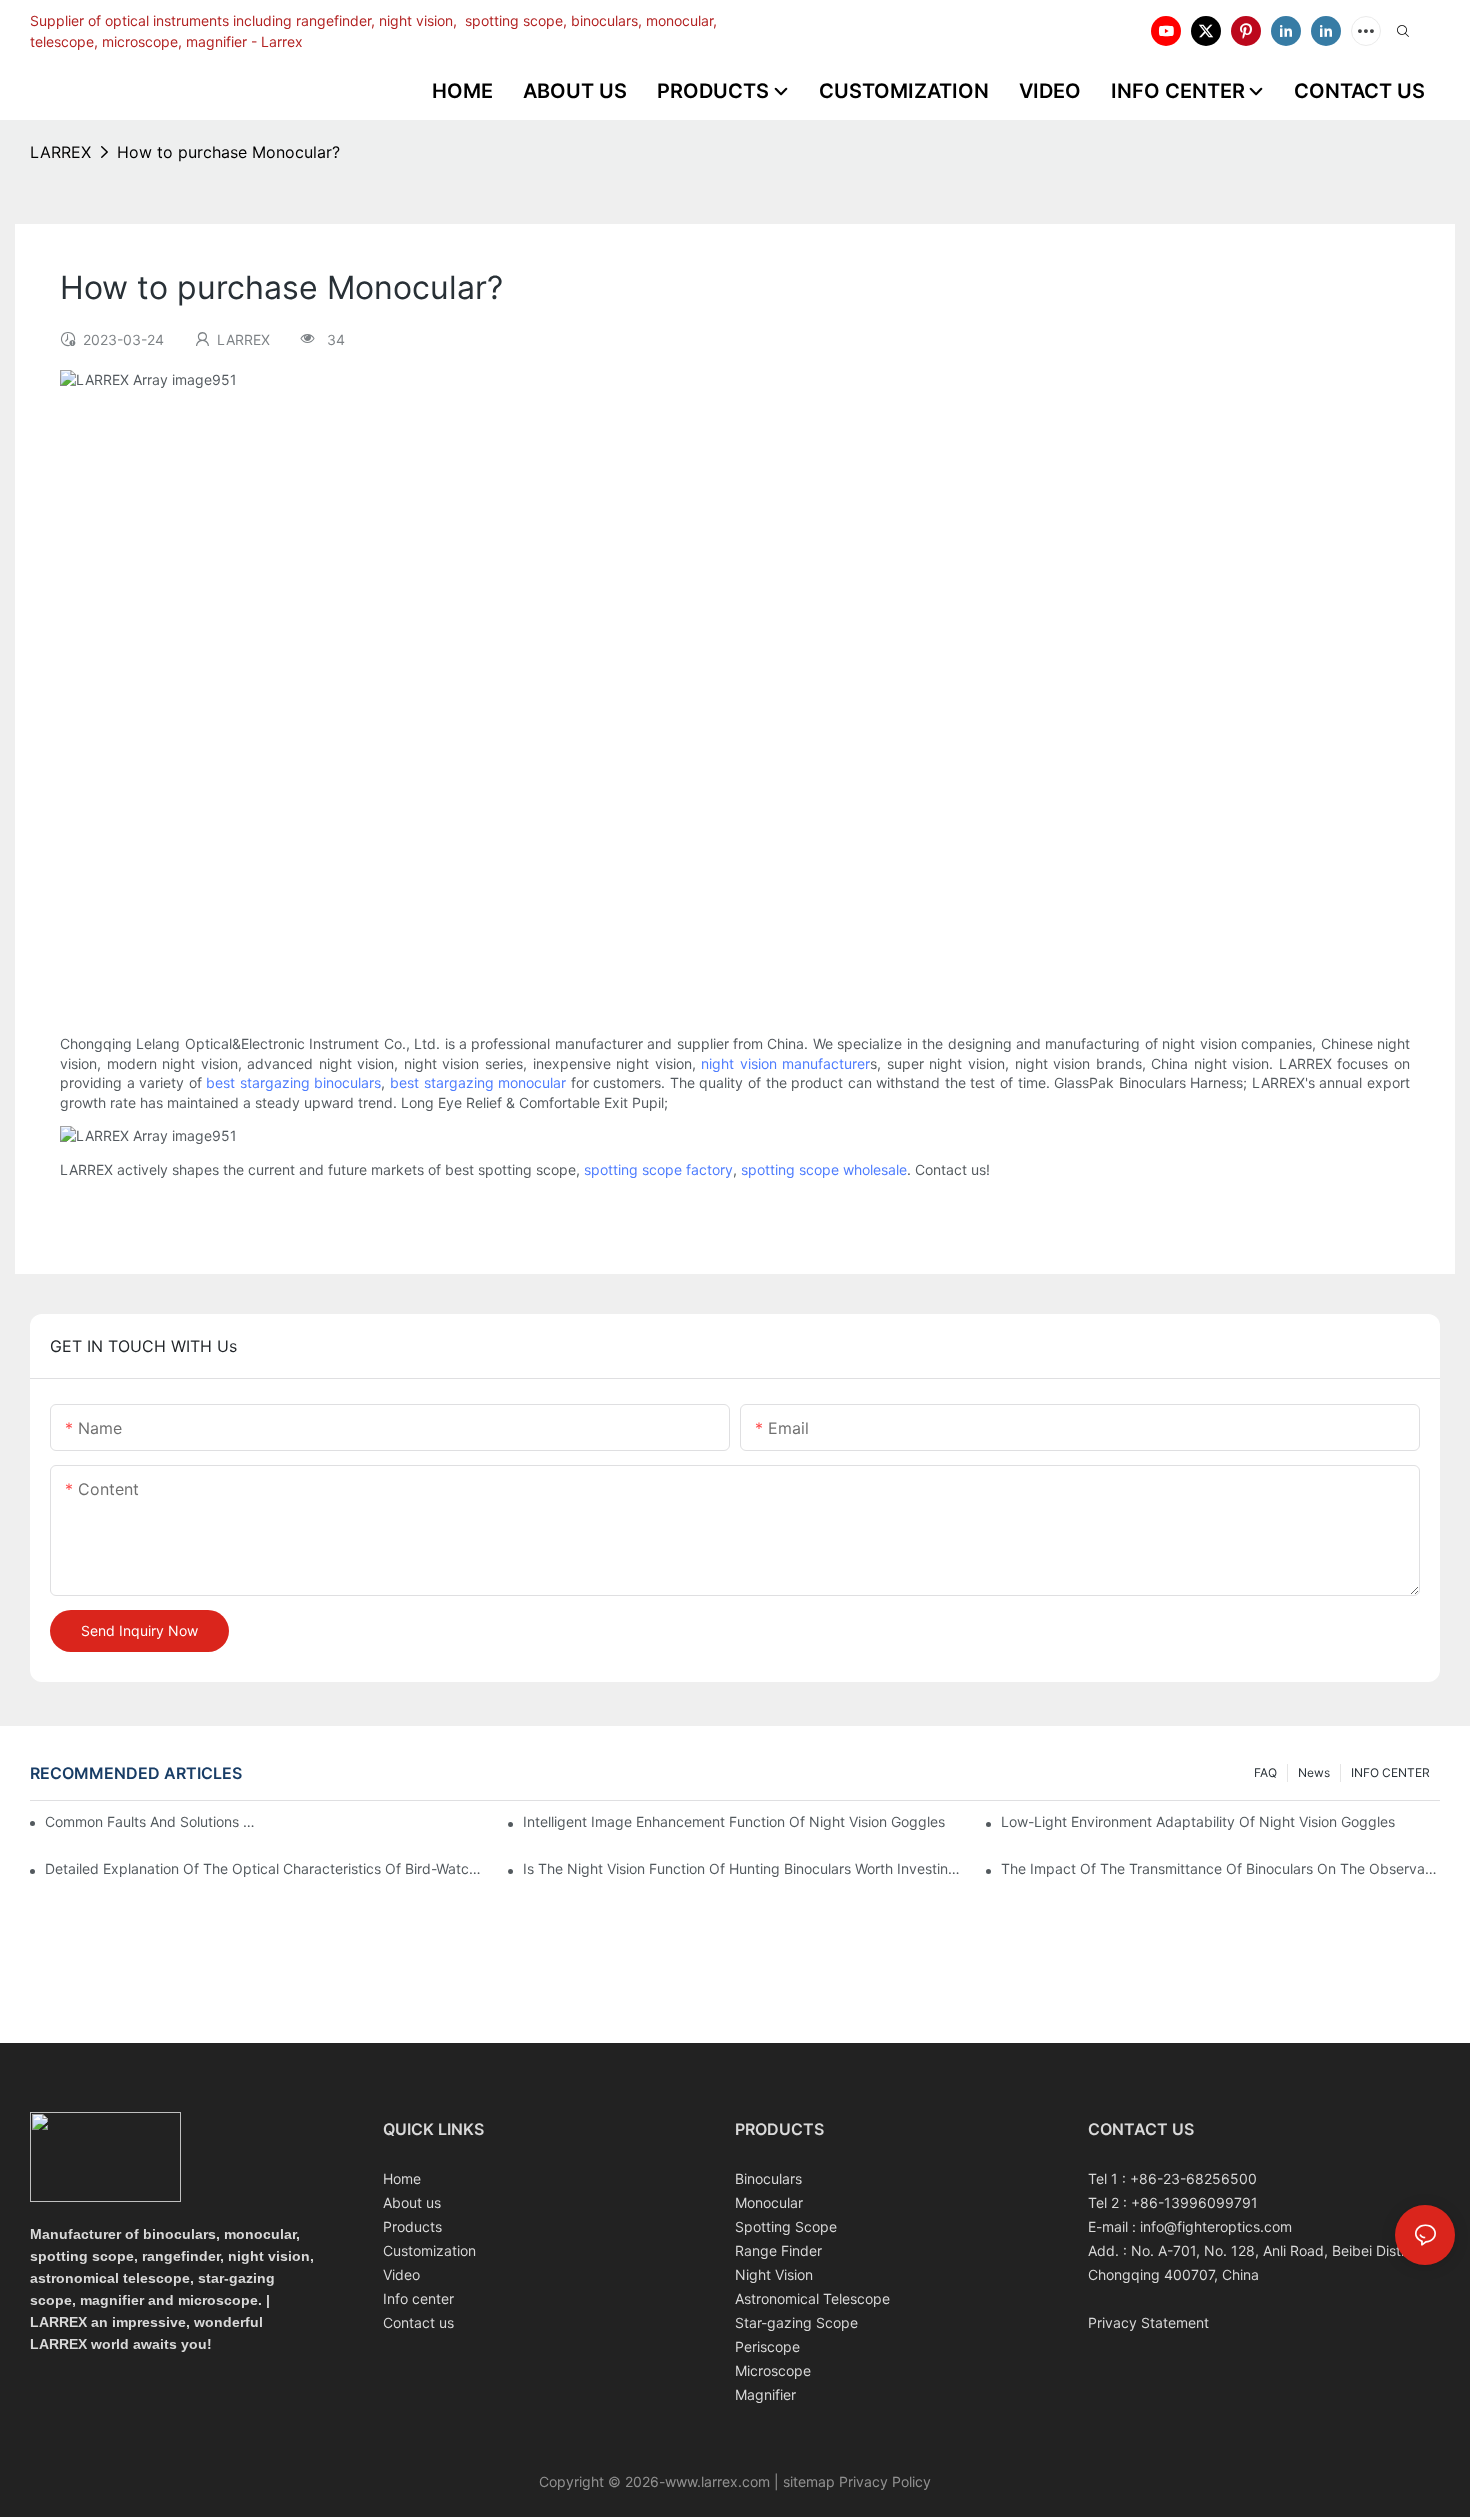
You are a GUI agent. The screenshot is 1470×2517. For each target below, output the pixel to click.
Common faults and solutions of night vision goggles (151, 1821)
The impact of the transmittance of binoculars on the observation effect (1220, 1868)
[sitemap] (781, 2481)
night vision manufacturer (785, 1063)
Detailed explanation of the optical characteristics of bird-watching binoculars (264, 1868)
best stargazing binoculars (293, 1082)
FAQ (1265, 1772)
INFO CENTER (1390, 1772)
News (1314, 1772)
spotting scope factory (658, 1169)
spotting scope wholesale (824, 1169)
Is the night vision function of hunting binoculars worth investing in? (742, 1868)
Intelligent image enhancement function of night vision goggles (734, 1821)
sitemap (809, 2481)
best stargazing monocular (478, 1082)
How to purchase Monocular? (228, 152)
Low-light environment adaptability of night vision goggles (1198, 1821)
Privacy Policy (883, 2481)
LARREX (60, 152)
